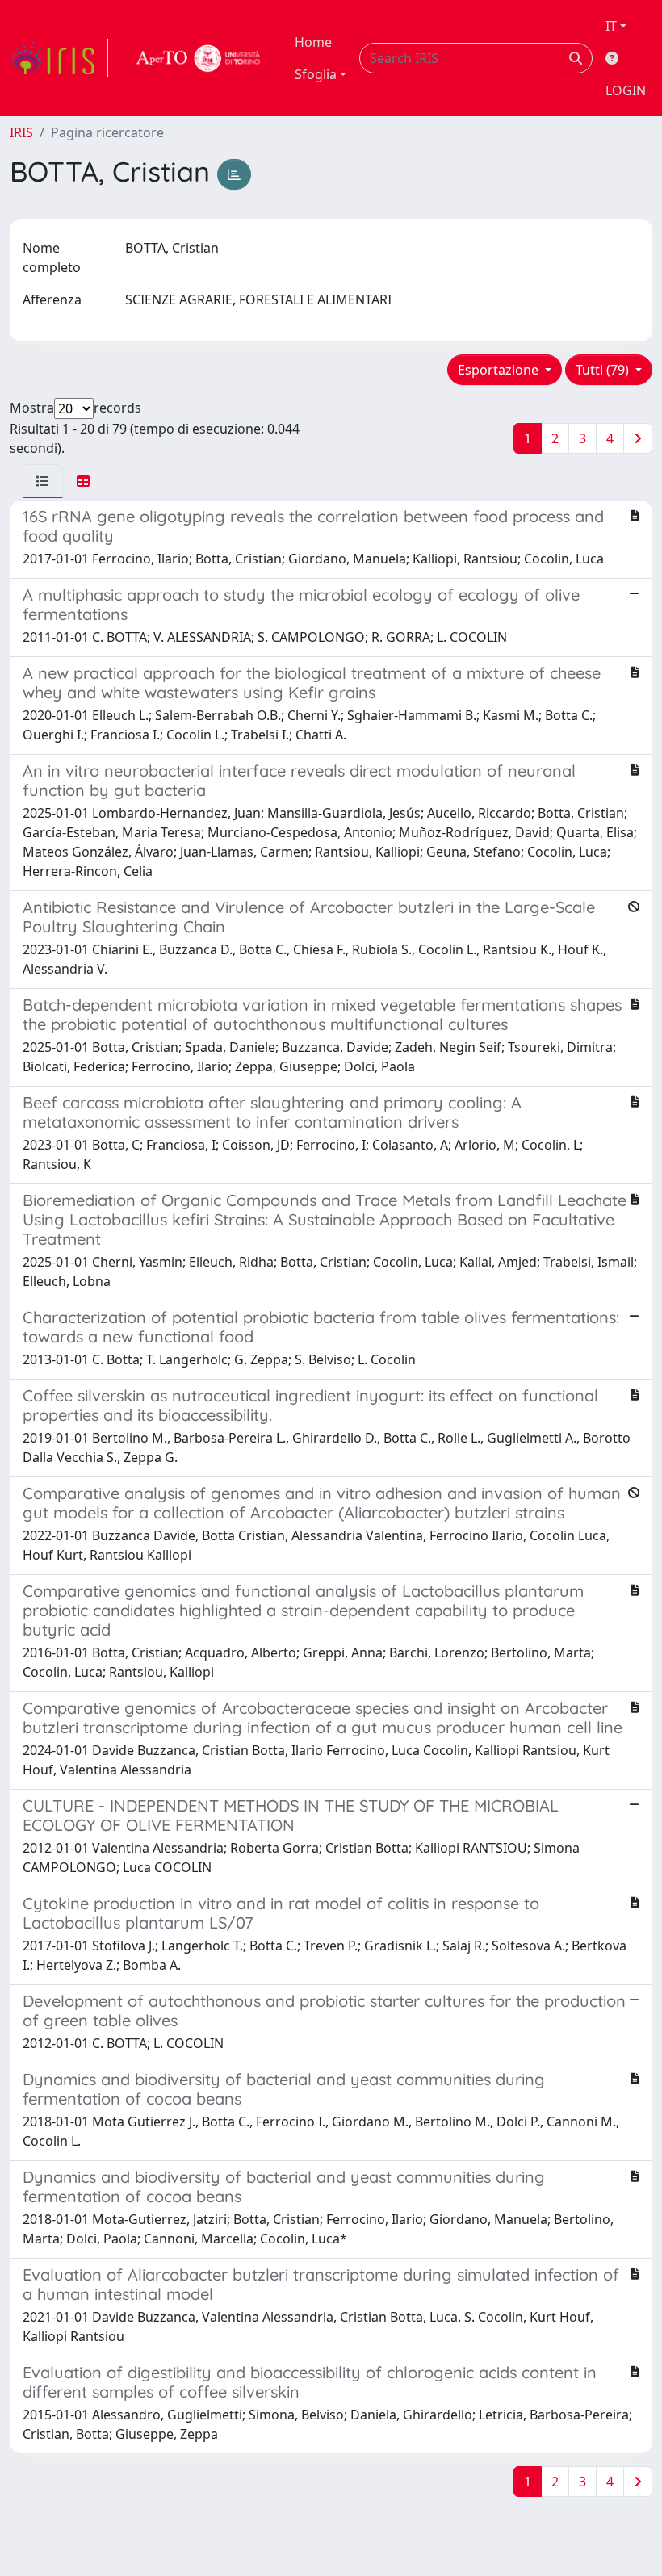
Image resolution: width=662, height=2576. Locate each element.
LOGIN (626, 90)
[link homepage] (59, 58)
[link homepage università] (199, 58)
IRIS (21, 132)
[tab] (43, 481)
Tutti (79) (604, 370)
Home (313, 42)
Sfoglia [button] (316, 74)
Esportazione (500, 370)
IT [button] (611, 26)
